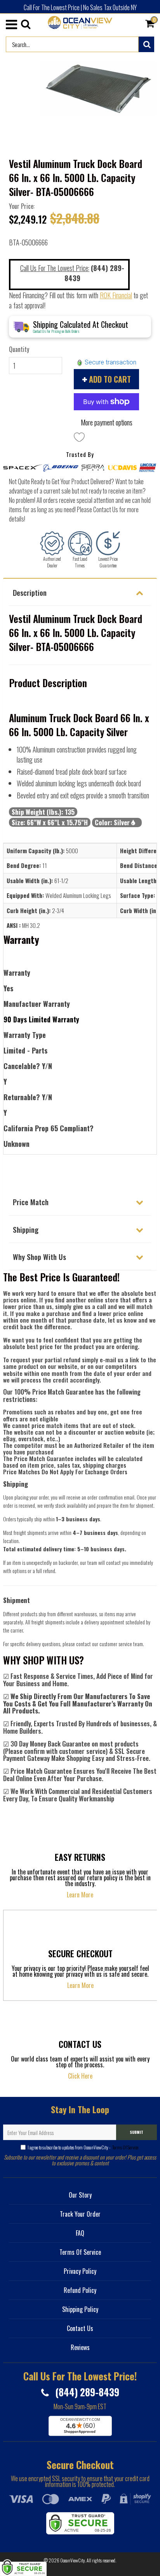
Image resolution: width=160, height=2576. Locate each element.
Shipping (26, 1229)
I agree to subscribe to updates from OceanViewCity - (83, 2147)
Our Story (80, 2195)
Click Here (80, 2076)
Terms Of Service (125, 2147)
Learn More (80, 1895)
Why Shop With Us (39, 1256)
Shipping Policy (80, 2309)
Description (30, 592)
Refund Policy (80, 2290)
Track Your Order (80, 2214)
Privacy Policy (80, 2271)
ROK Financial (116, 295)
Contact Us (80, 2328)
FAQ (80, 2233)
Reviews (80, 2347)
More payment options (107, 422)
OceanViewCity (73, 2560)
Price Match (31, 1202)
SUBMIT (137, 2132)
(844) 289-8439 (86, 2392)
